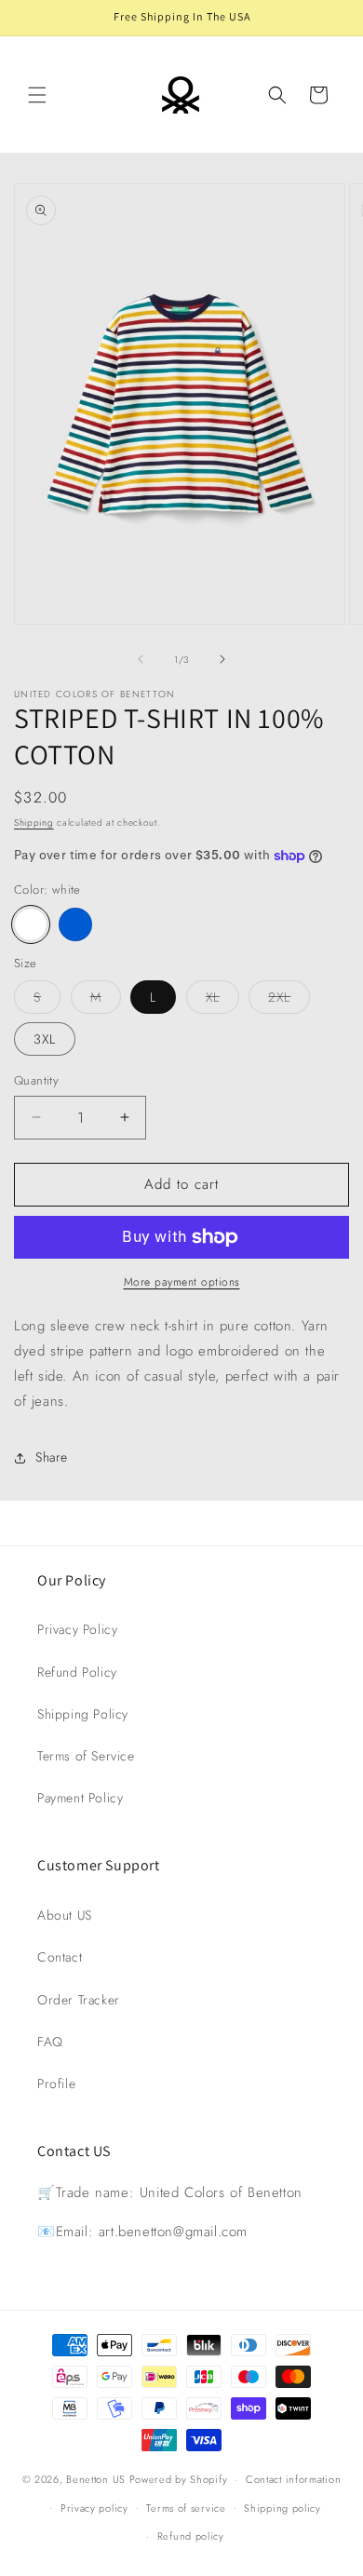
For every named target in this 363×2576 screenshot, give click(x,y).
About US (65, 1915)
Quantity (36, 1080)
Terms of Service (86, 1756)
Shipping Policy (83, 1714)
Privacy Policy (77, 1629)
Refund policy (191, 2536)
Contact (60, 1957)
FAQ (50, 2042)
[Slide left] (141, 659)
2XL (289, 1000)
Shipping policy (282, 2508)
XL (222, 1000)
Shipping (34, 823)
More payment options (182, 1282)
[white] (31, 924)
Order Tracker (79, 2000)
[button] (37, 95)
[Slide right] (222, 659)
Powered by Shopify (179, 2479)
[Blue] (75, 924)
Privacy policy (94, 2508)
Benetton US (96, 2479)
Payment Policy (80, 1798)
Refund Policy (77, 1672)
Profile (56, 2084)
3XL (45, 1039)
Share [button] (52, 1457)
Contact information (293, 2479)
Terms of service (186, 2508)
